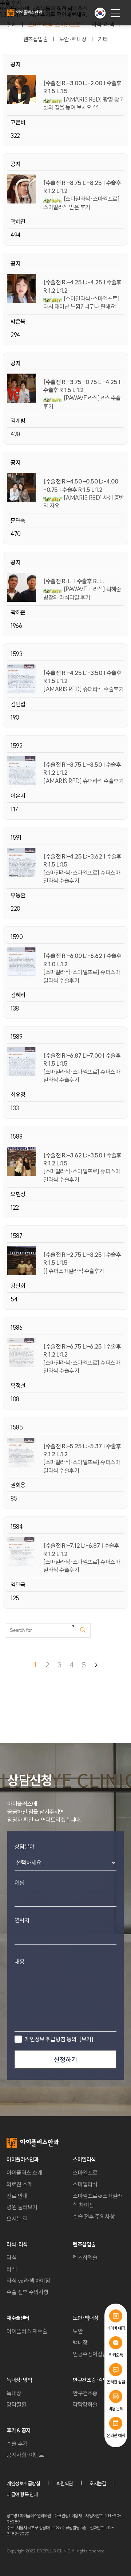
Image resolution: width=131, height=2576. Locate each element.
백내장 (80, 2342)
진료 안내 (17, 2196)
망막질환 (16, 2404)
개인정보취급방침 (23, 2484)
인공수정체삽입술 (92, 2354)
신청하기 (65, 2060)
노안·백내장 (73, 39)
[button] (100, 13)
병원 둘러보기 (22, 2207)
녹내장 (14, 2393)
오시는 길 (17, 2219)
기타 (103, 39)
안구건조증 (85, 2393)
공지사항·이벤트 (25, 2455)
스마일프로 (85, 2173)
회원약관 (65, 2484)
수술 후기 (17, 2444)
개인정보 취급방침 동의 (59, 2039)
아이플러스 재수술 (27, 2331)
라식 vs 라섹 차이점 (28, 2281)
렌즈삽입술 (36, 39)
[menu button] (115, 13)
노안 (78, 2331)
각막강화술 (85, 2404)
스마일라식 (85, 2184)
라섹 (11, 2269)
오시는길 (98, 2484)
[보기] (86, 2039)
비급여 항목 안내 (22, 2494)
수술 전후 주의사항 (94, 2217)
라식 (11, 2258)
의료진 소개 (19, 2184)
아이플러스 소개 (24, 2173)
